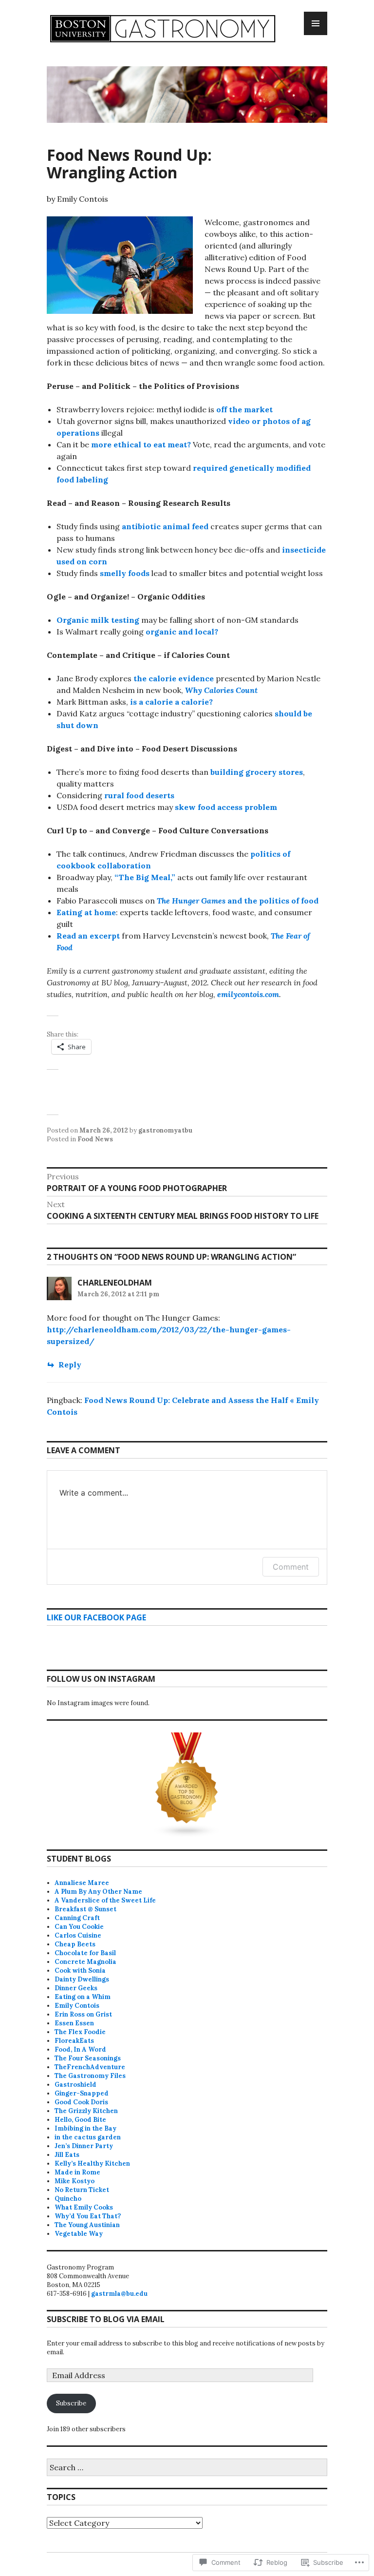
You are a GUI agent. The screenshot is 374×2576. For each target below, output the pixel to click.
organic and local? (182, 632)
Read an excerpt (88, 936)
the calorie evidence (174, 678)
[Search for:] (187, 2468)
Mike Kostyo (75, 2181)
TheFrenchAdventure (90, 2067)
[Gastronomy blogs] (187, 1785)
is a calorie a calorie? (171, 702)
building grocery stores (257, 772)
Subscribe (71, 2403)
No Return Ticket (82, 2190)
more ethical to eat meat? (141, 444)
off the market (244, 409)
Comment (291, 1567)
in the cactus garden (88, 2137)
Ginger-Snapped (82, 2093)
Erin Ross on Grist (83, 2014)
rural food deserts (139, 795)
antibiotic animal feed (165, 526)
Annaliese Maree (82, 1883)
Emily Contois (77, 2006)
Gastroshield (75, 2085)
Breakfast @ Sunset (85, 1909)
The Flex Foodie (80, 2032)
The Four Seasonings (88, 2058)
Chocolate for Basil (85, 1953)
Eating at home (86, 912)
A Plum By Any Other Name (98, 1892)
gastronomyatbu (165, 1130)
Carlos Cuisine (78, 1935)
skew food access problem (226, 807)
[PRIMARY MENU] (316, 23)
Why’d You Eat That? (88, 2216)
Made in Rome (77, 2172)
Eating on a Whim (83, 1997)
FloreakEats (74, 2041)
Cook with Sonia (80, 1970)
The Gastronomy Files (90, 2076)
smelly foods (125, 573)
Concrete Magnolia (85, 1962)
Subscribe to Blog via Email (106, 2319)
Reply (70, 1365)
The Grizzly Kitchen (86, 2111)
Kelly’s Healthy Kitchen (92, 2163)
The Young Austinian (87, 2225)
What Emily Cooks (84, 2207)
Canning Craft (77, 1918)
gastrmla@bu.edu (119, 2294)
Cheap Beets (75, 1944)
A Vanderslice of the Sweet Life (105, 1900)
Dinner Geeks (76, 1988)
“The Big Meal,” (145, 877)
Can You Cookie (79, 1927)
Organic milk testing (98, 620)
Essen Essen (74, 2023)
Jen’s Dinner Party (84, 2146)
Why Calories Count (221, 690)
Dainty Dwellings (82, 1979)
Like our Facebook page (96, 1617)
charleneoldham (115, 1283)
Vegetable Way (79, 2234)
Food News (95, 1139)
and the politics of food (238, 901)
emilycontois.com (248, 994)
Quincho (68, 2199)
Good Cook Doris (81, 2102)
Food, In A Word (80, 2049)
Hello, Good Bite (80, 2120)
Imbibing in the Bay (85, 2128)
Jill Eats (67, 2155)
